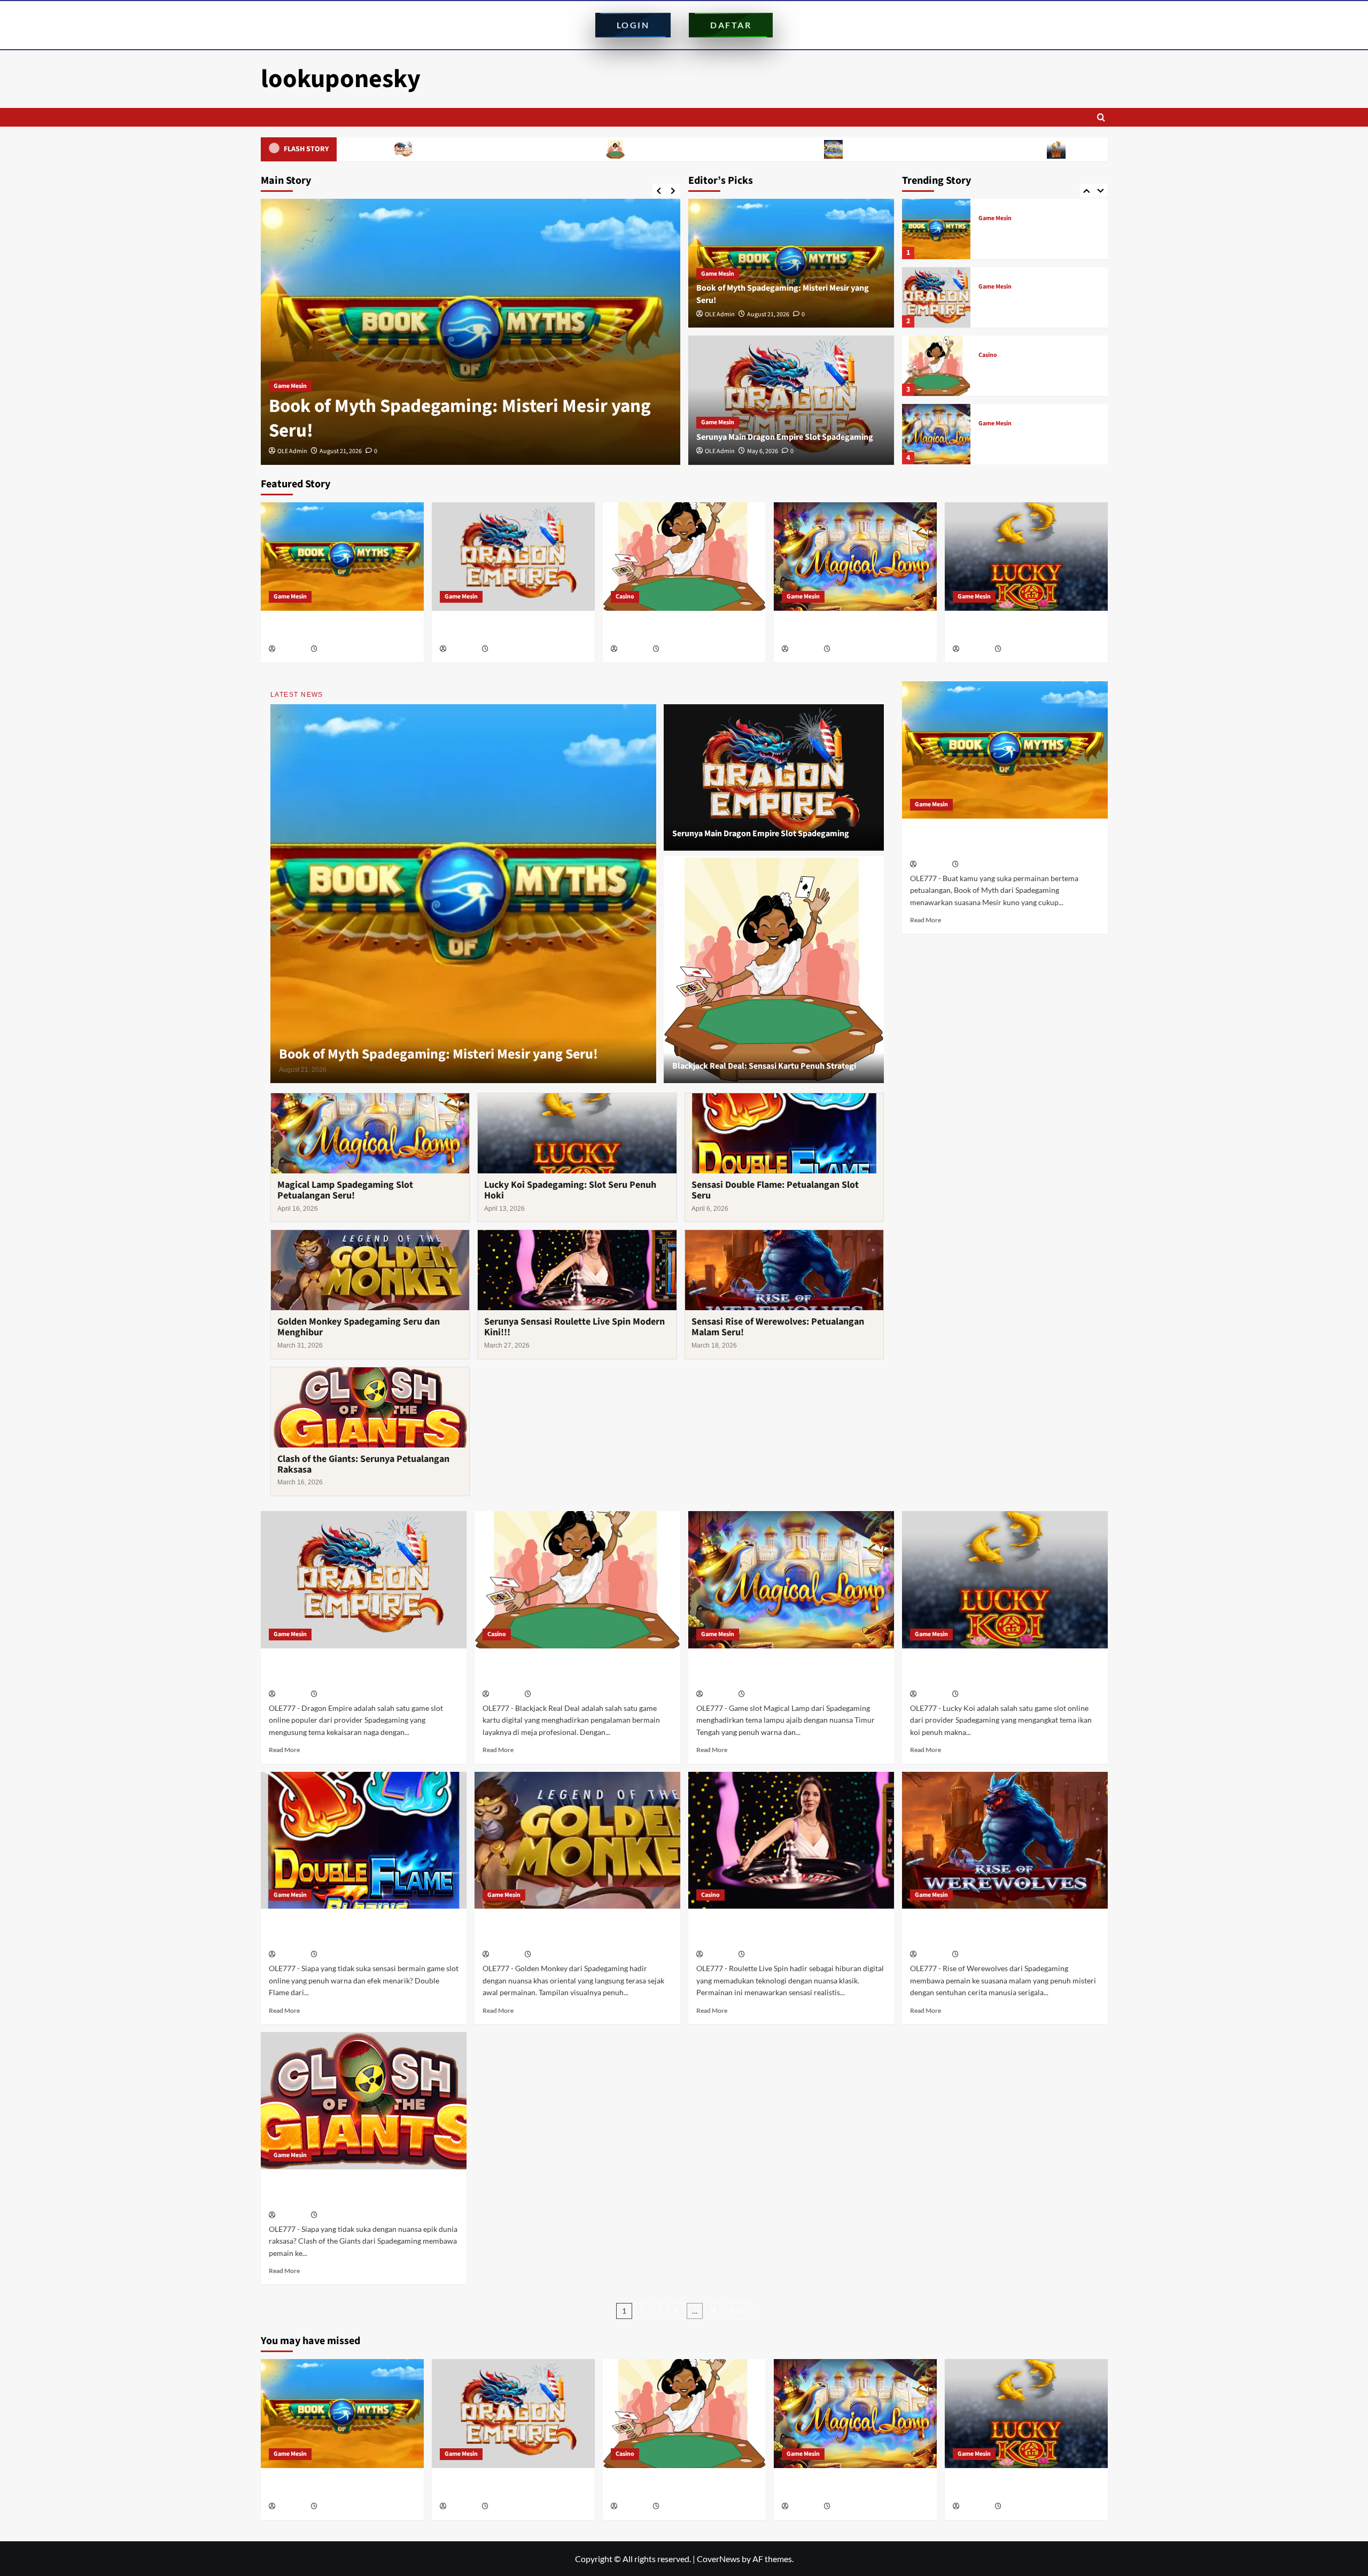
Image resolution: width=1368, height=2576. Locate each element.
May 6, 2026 (335, 451)
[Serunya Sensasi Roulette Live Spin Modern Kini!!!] (791, 1840)
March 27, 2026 (767, 1955)
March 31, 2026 (553, 1955)
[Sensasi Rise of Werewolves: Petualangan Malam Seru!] (1005, 1840)
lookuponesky (341, 79)
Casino (988, 287)
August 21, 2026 (768, 314)
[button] (1101, 117)
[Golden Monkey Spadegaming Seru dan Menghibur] (577, 1840)
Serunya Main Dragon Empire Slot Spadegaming (463, 431)
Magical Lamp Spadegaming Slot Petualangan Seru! (752, 149)
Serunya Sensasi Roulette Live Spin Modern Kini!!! (574, 1327)
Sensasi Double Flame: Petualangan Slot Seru (775, 1190)
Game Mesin (290, 410)
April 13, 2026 (1021, 649)
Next (737, 2311)
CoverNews (718, 2559)
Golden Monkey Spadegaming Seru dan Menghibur (359, 1327)
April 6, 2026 (336, 1955)
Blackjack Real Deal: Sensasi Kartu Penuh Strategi (532, 149)
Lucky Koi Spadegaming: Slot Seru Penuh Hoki (967, 149)
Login (633, 25)
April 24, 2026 (679, 649)
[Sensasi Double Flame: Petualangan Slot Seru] (364, 1840)
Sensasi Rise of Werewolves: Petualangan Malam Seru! (778, 1327)
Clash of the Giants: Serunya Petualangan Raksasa (363, 1464)
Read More (926, 920)
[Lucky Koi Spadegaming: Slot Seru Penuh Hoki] (936, 434)
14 (712, 2311)
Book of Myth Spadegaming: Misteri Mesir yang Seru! (438, 1054)
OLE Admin (292, 451)
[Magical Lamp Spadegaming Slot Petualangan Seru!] (936, 366)
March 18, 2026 (981, 1955)
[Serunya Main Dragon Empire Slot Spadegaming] (471, 332)
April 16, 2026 (850, 649)
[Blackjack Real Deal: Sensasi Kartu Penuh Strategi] (936, 297)
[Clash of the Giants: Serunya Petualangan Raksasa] (364, 2101)
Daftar (731, 25)
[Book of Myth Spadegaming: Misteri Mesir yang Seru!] (342, 557)
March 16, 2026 (339, 2216)
